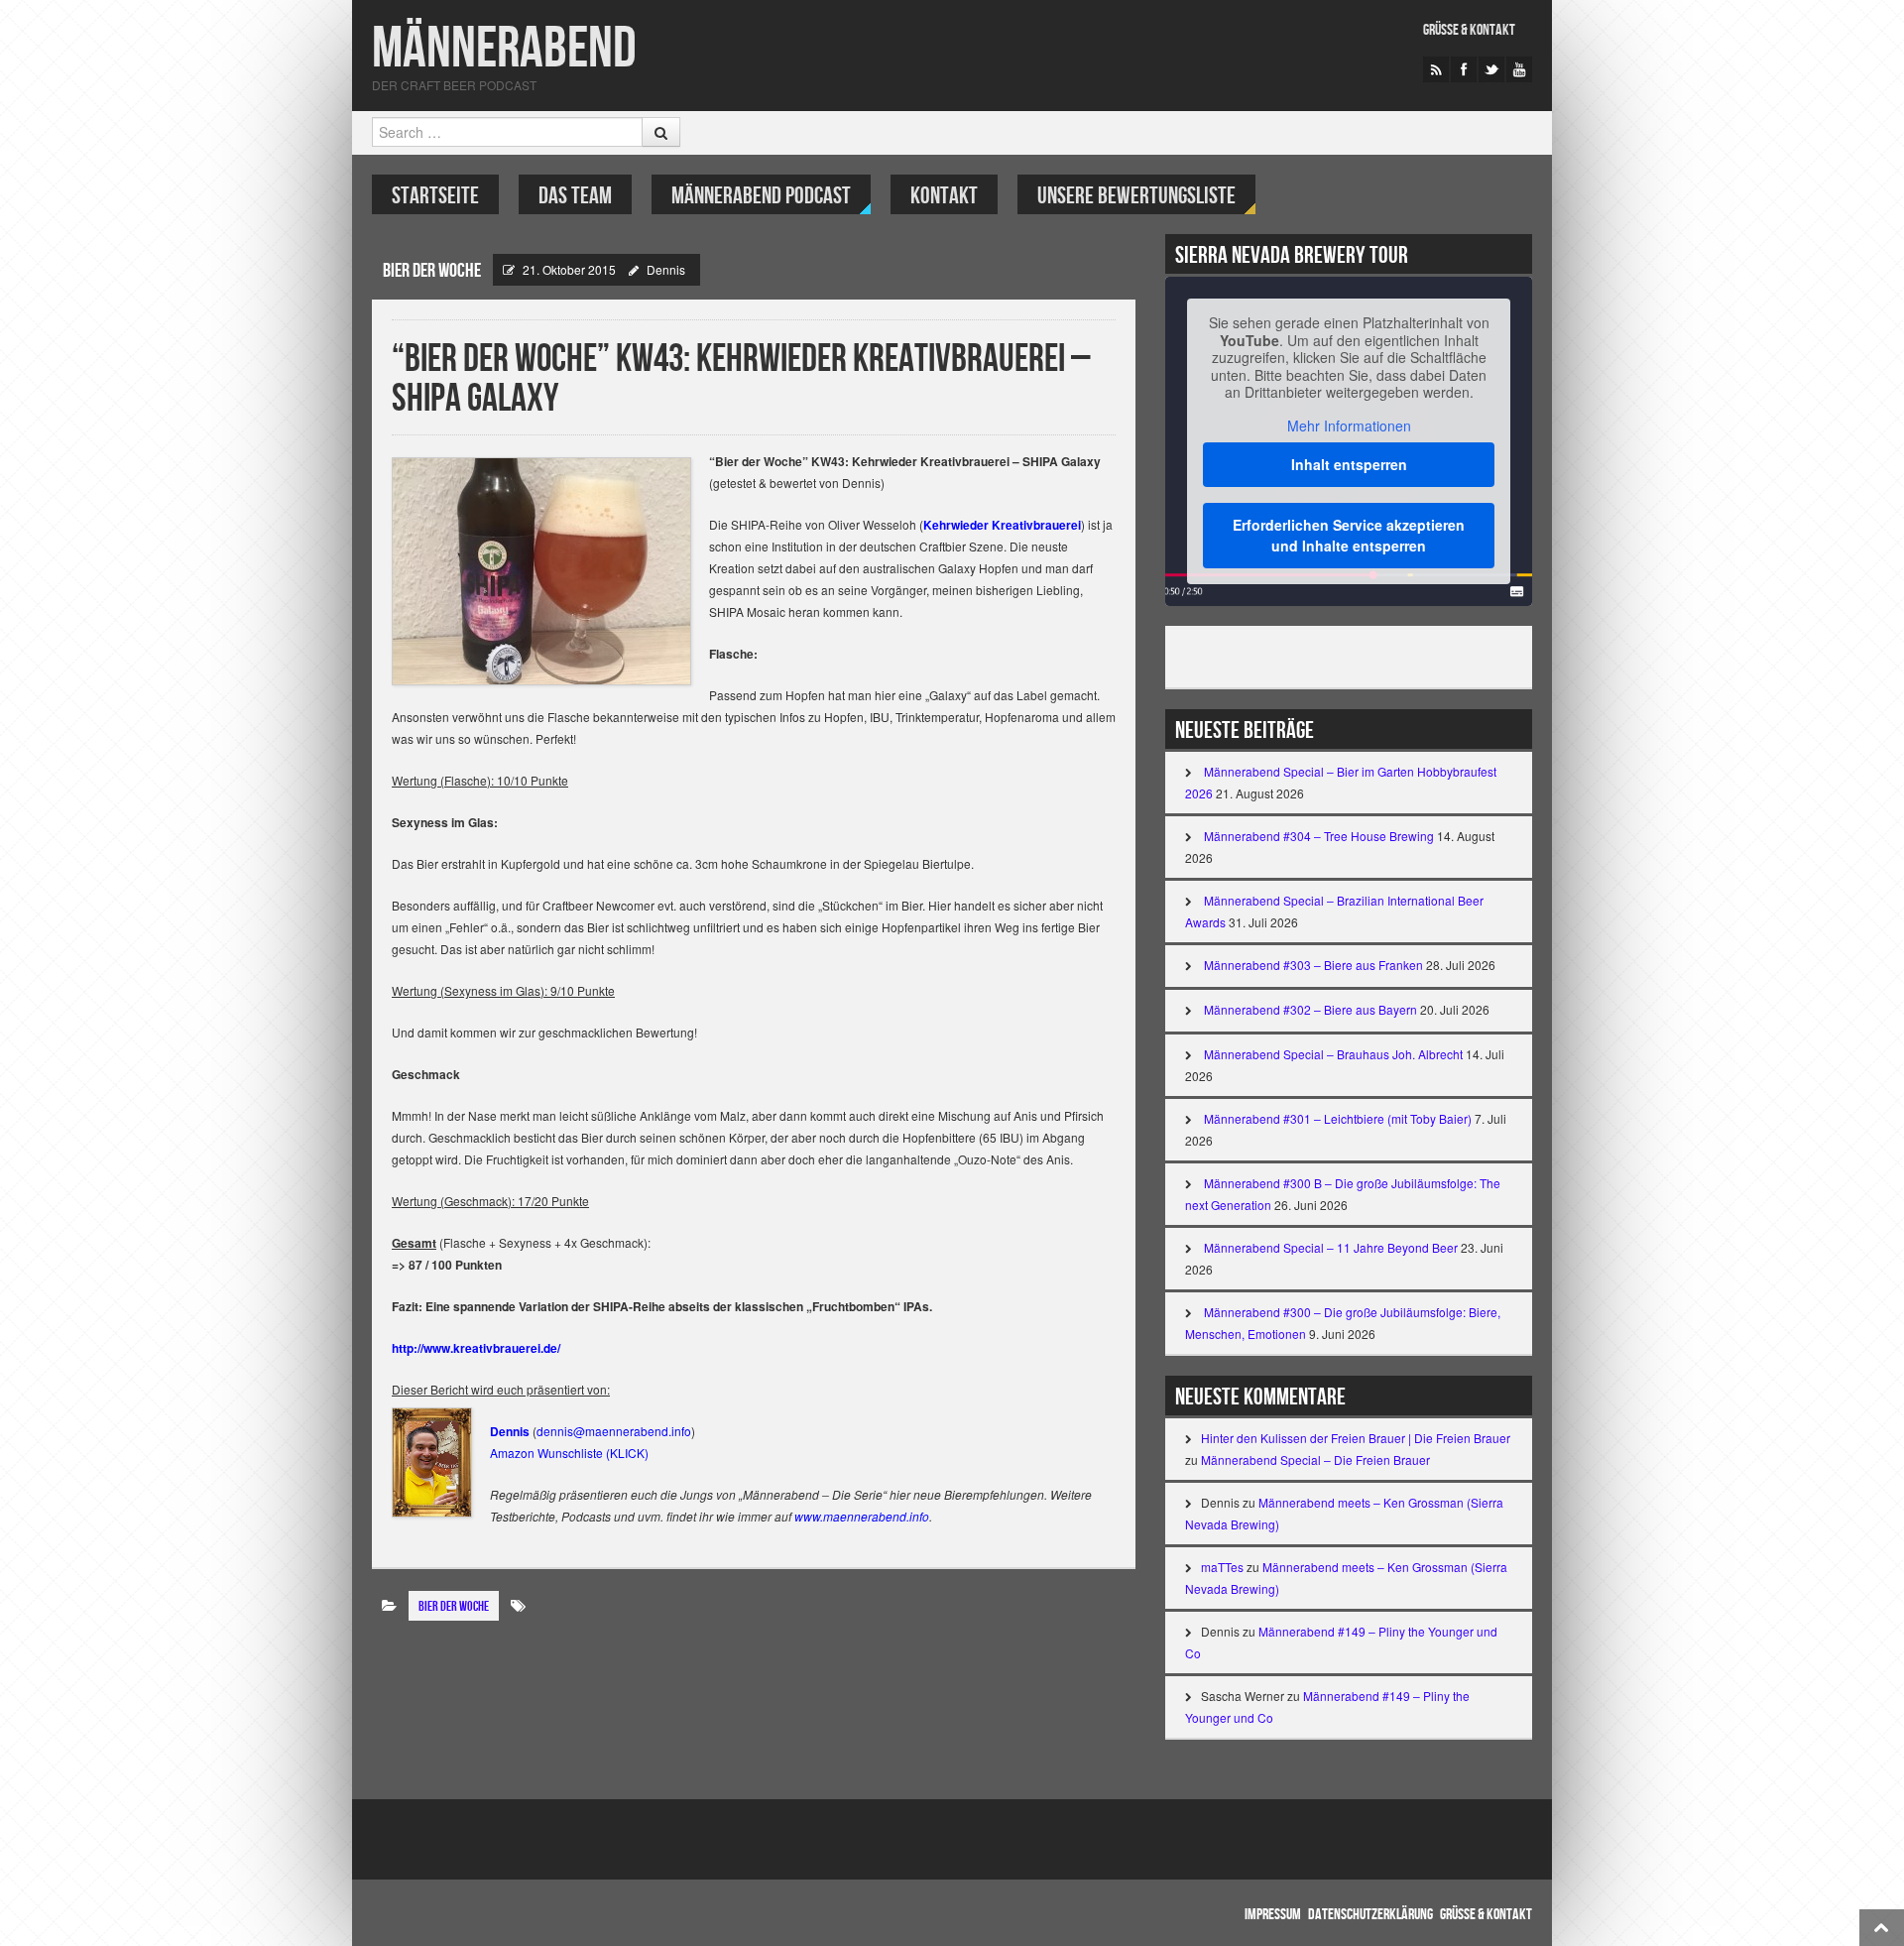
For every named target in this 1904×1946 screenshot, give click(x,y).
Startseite (435, 196)
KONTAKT (944, 196)
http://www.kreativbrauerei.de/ (476, 1348)
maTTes (1222, 1567)
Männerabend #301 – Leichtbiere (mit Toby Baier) (1338, 1118)
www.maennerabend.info (862, 1516)
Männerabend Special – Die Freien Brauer (1315, 1459)
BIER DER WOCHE (432, 271)
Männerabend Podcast (761, 196)
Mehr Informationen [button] (1349, 426)
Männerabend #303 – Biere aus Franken (1313, 965)
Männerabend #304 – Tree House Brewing (1319, 836)
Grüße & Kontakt (1469, 30)
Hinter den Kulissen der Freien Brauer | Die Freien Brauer (1356, 1438)
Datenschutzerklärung (1370, 1915)
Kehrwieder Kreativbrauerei (1002, 525)
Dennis (666, 269)
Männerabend (504, 49)
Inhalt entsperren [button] (1349, 464)
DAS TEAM (575, 196)
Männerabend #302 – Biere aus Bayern (1310, 1009)
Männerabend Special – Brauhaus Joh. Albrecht (1333, 1054)
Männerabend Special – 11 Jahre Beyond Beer (1331, 1247)
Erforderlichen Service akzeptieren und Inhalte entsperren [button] (1349, 535)
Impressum (1273, 1915)
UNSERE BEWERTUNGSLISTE (1136, 196)
